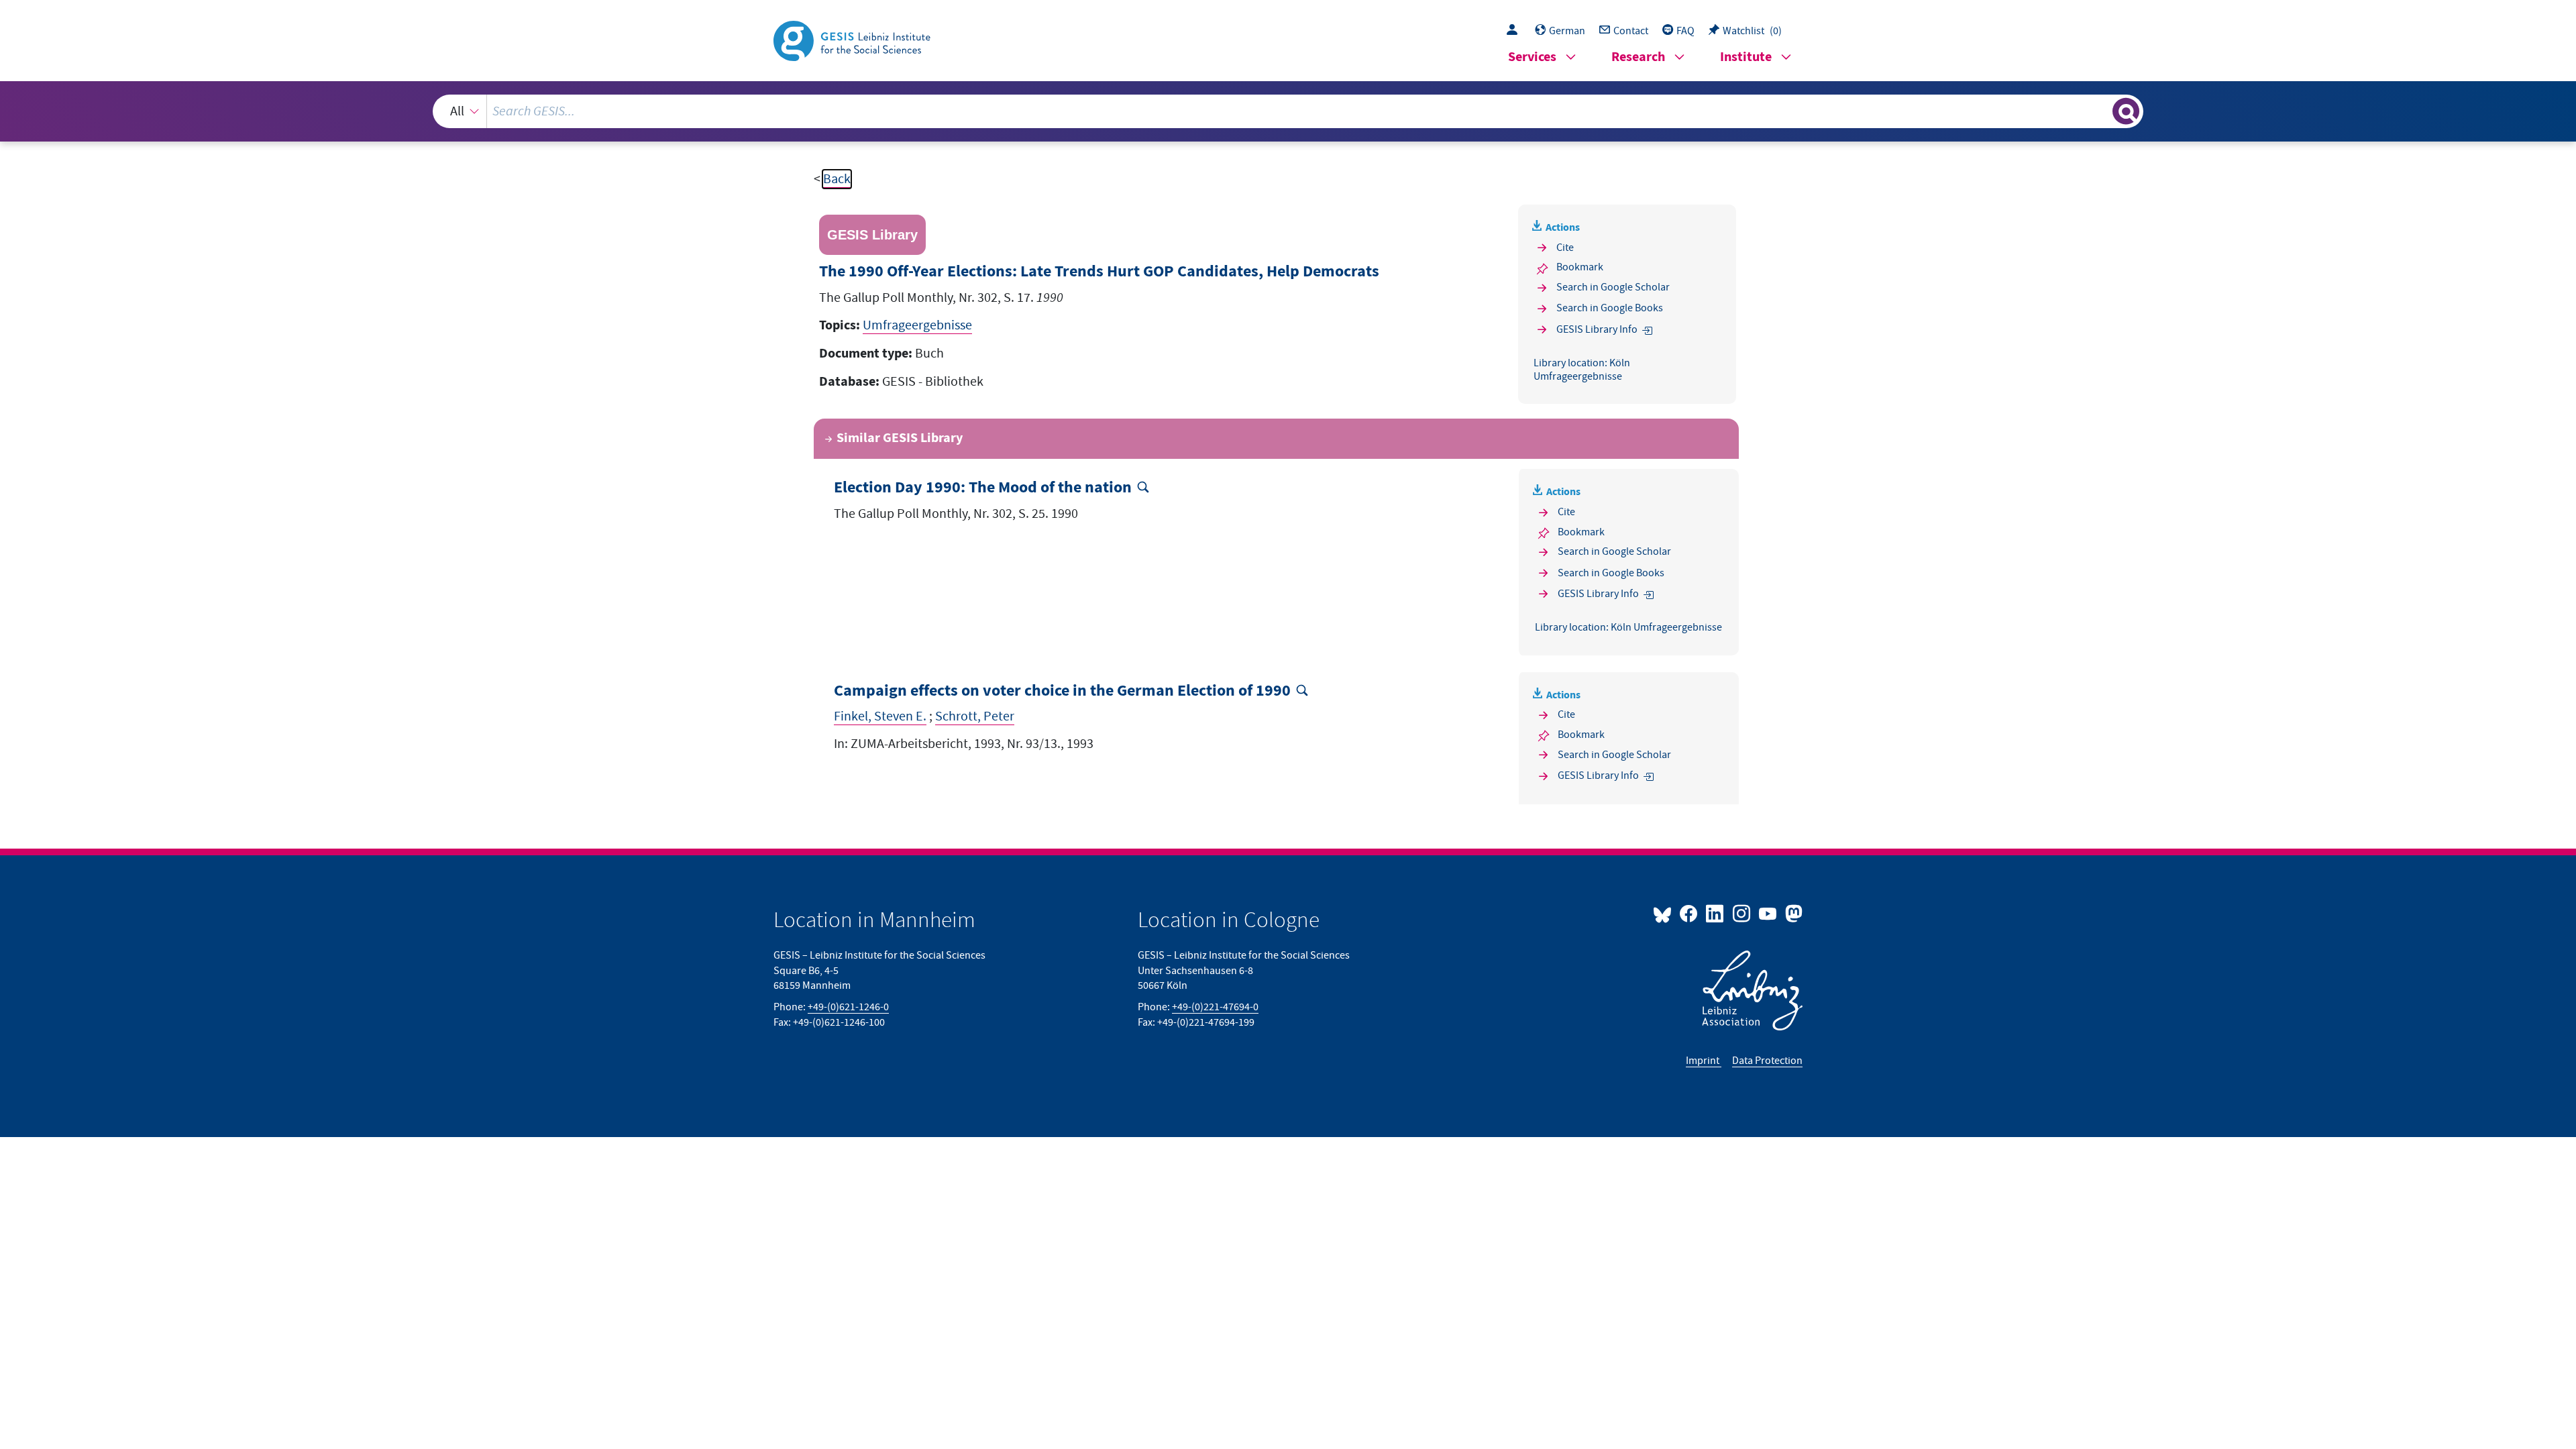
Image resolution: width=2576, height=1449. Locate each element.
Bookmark (1580, 267)
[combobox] (1288, 111)
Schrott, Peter (975, 716)
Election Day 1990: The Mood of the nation (983, 488)
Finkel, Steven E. (880, 716)
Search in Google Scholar (1613, 287)
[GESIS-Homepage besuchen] (853, 40)
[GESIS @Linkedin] (1716, 913)
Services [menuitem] (1532, 57)
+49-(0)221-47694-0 (1215, 1007)
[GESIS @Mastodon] (1792, 913)
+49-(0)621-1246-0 (848, 1007)
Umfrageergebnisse (917, 325)
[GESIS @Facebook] (1689, 913)
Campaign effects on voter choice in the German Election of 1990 (1062, 691)
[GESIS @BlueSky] (1665, 913)
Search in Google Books (1610, 308)
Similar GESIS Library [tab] (900, 438)
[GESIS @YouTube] (1769, 913)
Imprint (1704, 1061)
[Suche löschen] (2101, 111)
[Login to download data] (1515, 31)
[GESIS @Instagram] (1742, 913)
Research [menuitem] (1638, 57)
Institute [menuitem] (1746, 57)
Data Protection (1767, 1061)
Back (837, 179)
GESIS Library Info (1597, 329)
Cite (1565, 248)
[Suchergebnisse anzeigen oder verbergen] (2126, 111)
